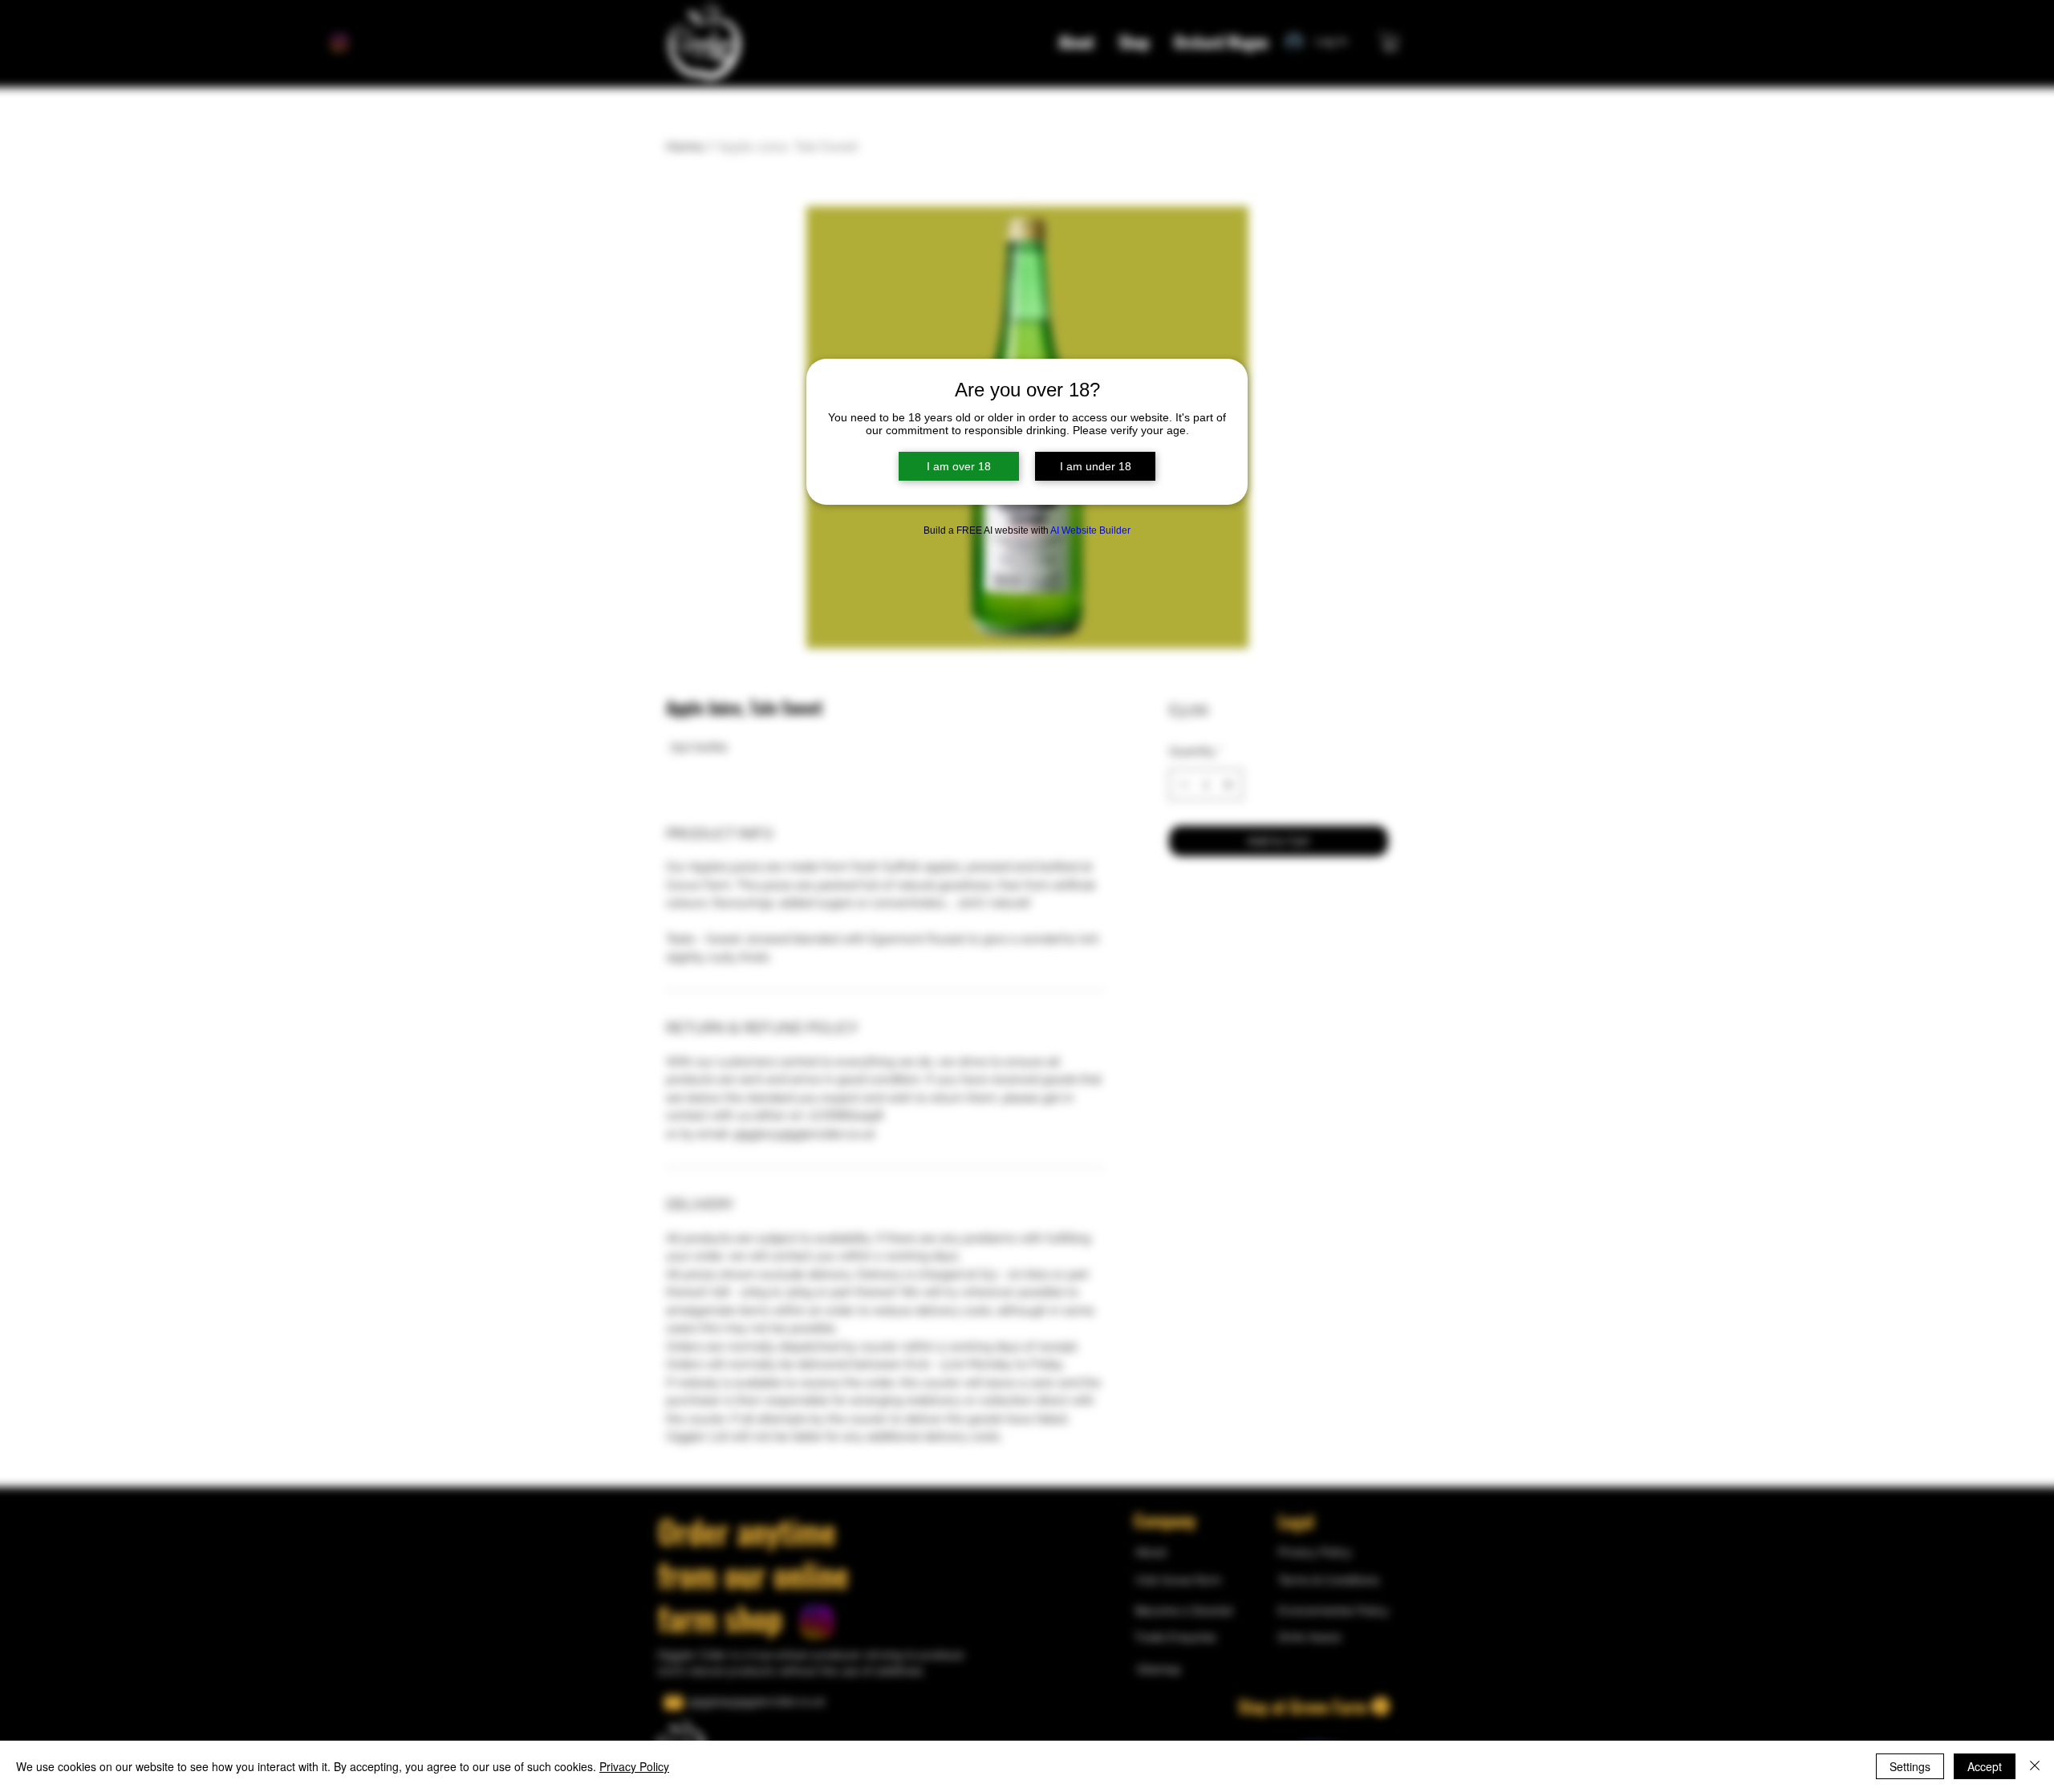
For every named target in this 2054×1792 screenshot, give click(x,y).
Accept (1985, 1766)
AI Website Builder (1090, 530)
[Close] (2035, 1766)
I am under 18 (1096, 466)
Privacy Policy (634, 1766)
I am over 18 (959, 466)
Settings (1910, 1766)
